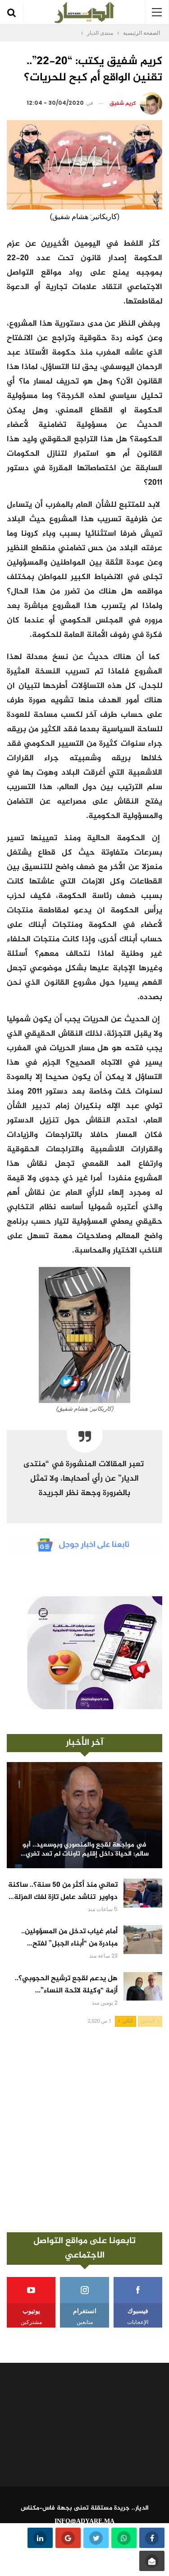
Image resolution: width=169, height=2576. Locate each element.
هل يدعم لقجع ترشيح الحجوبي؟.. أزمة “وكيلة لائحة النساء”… (66, 1985)
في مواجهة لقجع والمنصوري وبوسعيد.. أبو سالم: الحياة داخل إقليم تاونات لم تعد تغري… (85, 1850)
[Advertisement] (84, 2130)
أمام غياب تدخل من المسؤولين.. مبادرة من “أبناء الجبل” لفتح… (69, 1938)
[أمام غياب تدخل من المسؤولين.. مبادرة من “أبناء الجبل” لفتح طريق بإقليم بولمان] (143, 1940)
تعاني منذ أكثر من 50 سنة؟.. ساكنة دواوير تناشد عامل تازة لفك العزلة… (63, 1891)
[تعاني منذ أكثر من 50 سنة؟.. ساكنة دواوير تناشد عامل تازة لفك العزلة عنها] (143, 1893)
